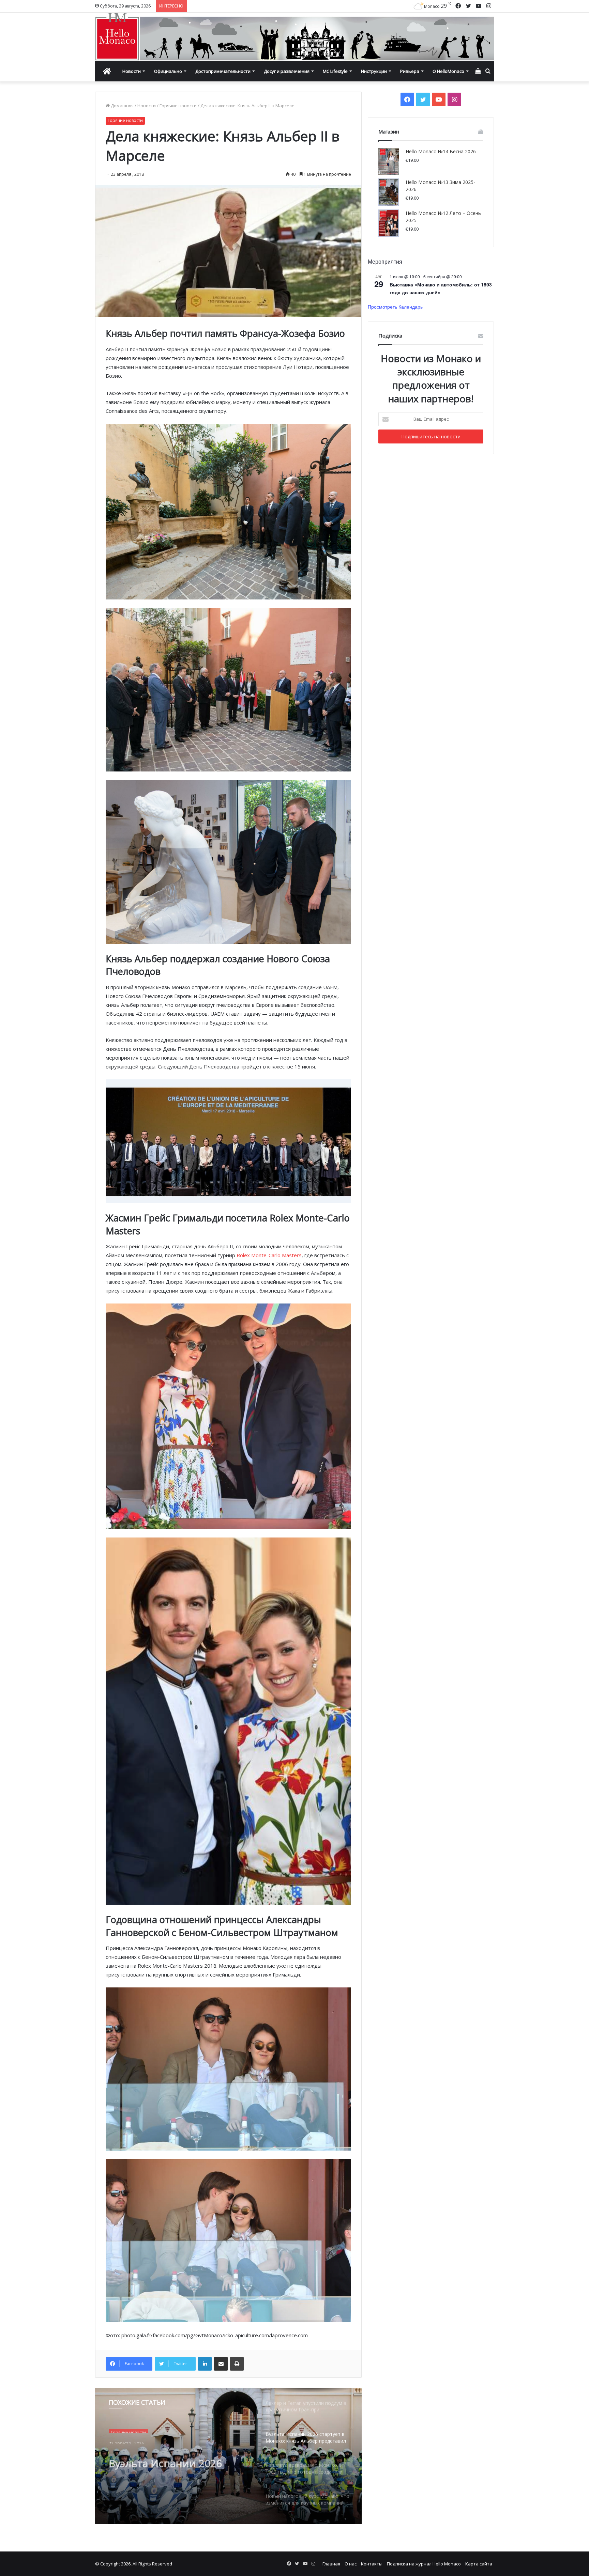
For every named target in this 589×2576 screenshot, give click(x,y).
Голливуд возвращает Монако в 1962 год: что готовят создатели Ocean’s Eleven (176, 2457)
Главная (331, 2564)
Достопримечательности (223, 71)
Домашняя (122, 106)
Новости (132, 71)
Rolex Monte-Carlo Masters (269, 1255)
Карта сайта (479, 2564)
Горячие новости (178, 106)
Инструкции (374, 71)
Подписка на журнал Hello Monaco (424, 2564)
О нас (351, 2564)
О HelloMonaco (448, 71)
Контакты (372, 2564)
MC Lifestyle (335, 71)
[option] (228, 2456)
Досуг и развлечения (287, 71)
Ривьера (410, 71)
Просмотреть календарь (395, 307)
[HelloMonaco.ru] (294, 37)
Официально (168, 71)
